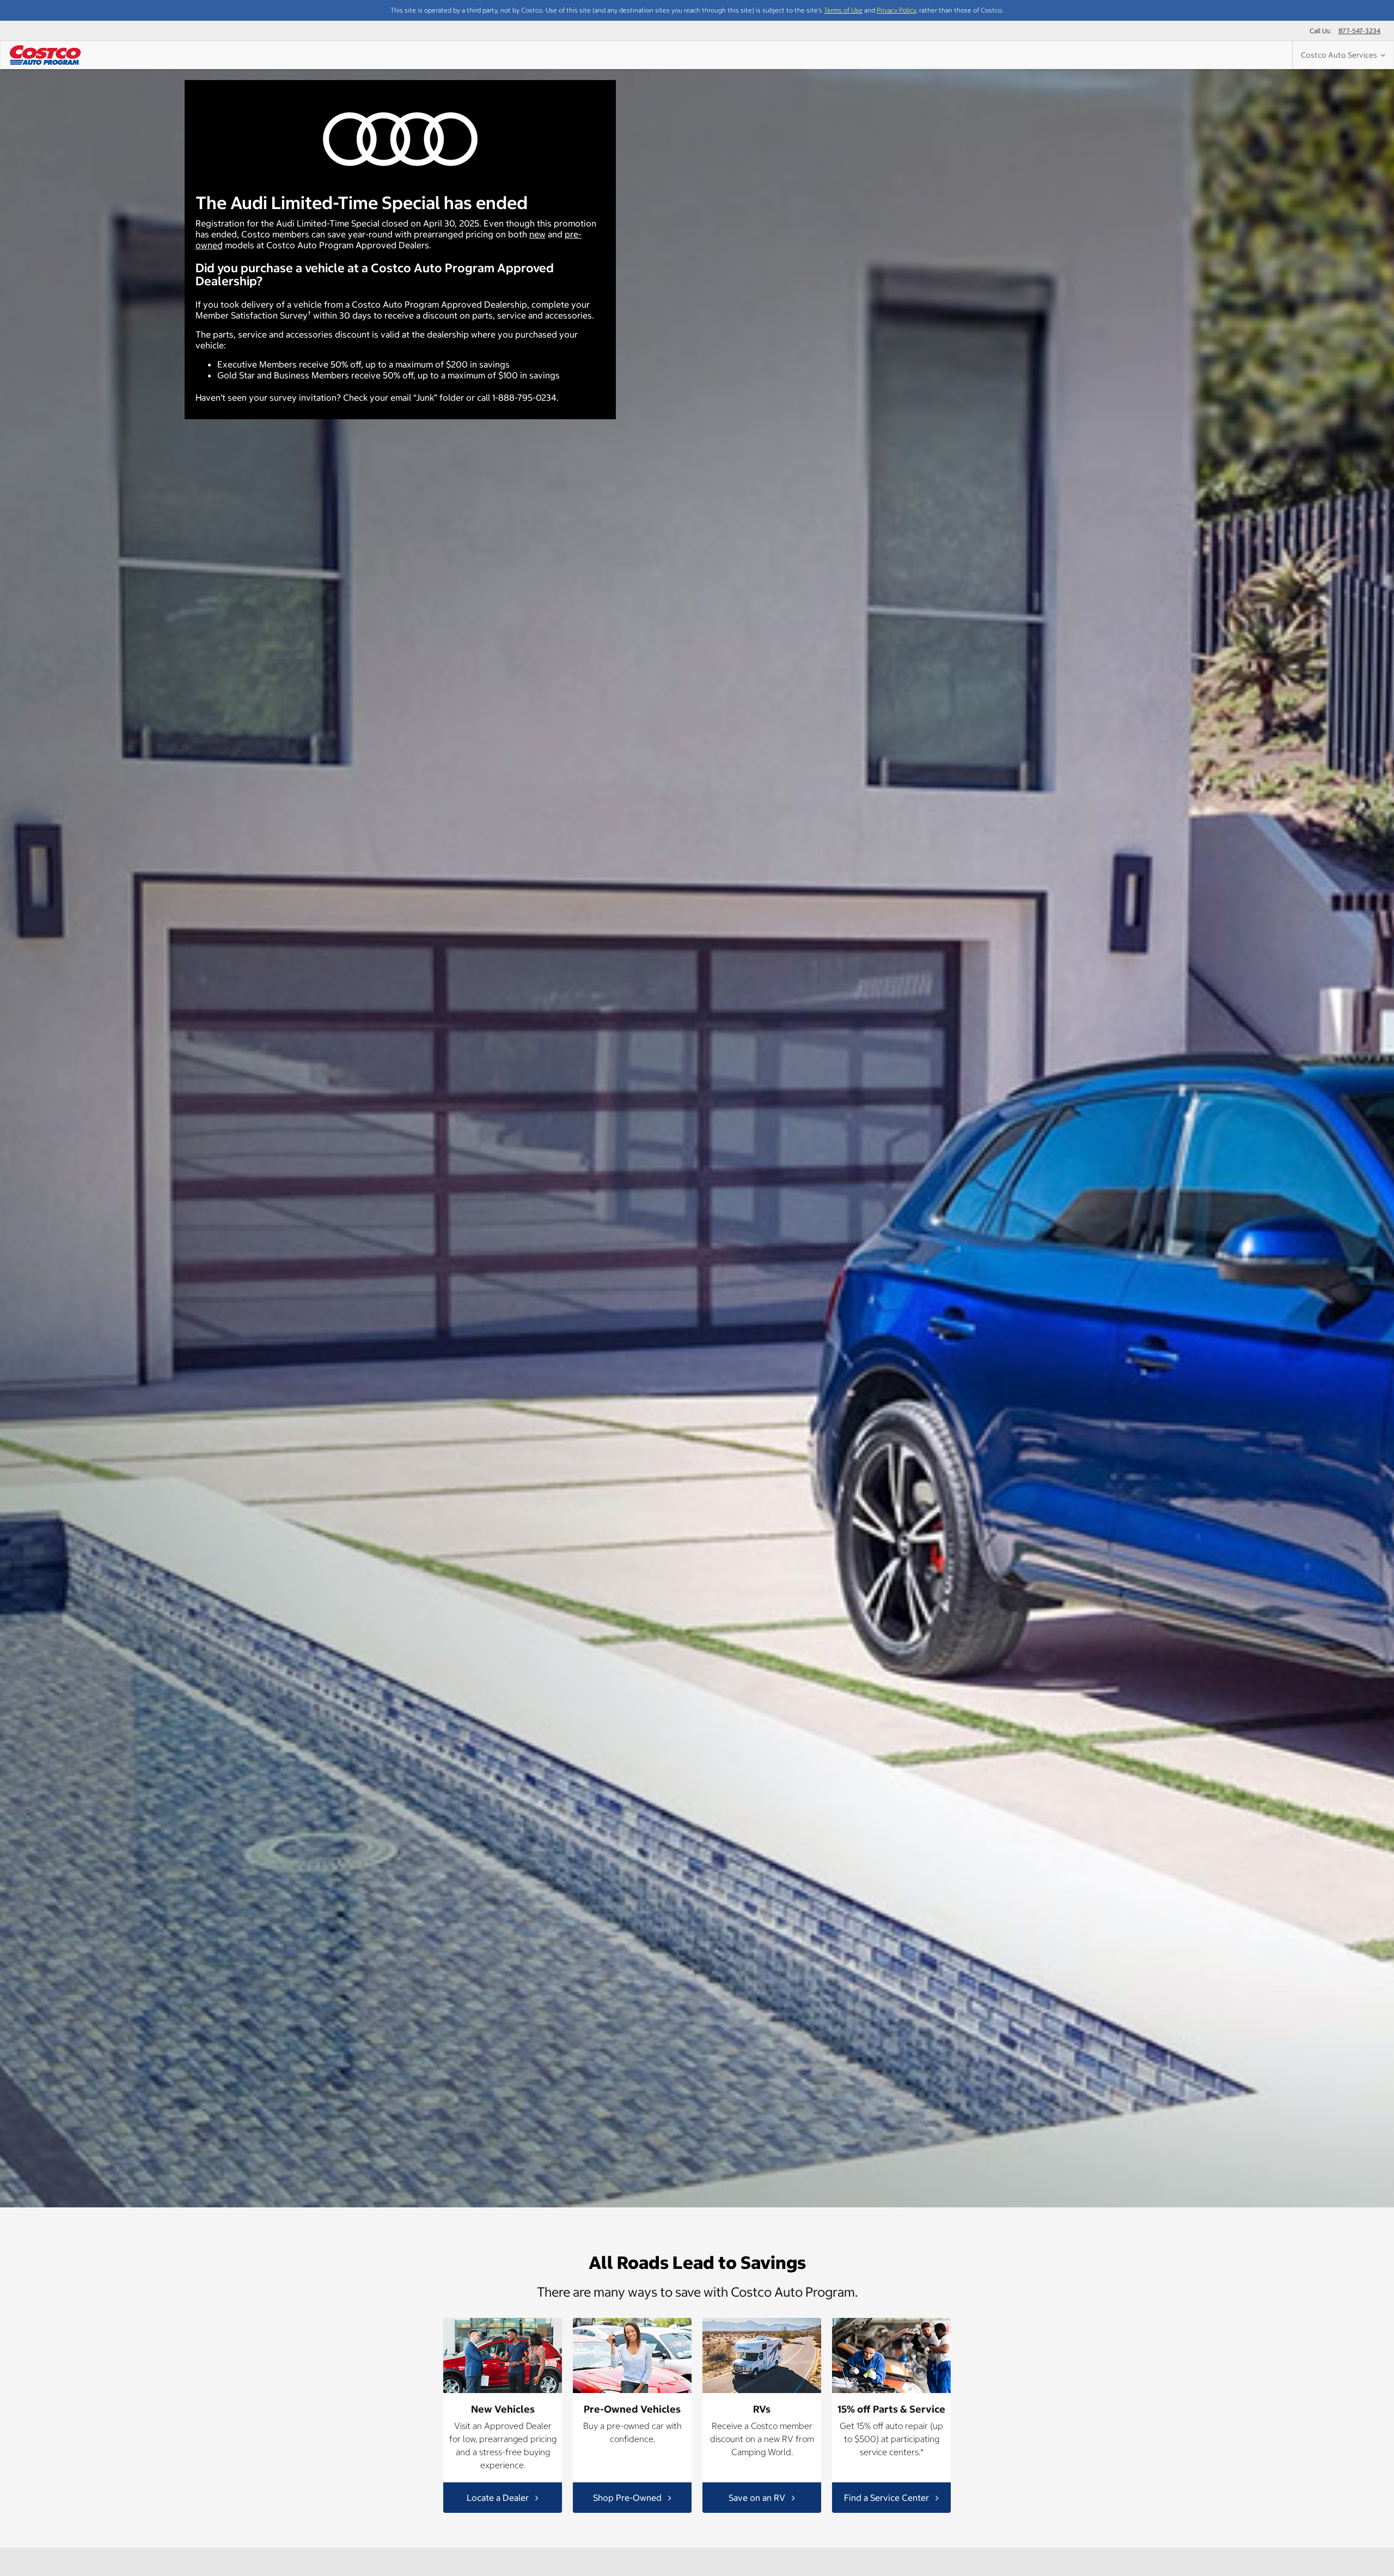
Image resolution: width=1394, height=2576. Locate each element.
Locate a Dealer (499, 2497)
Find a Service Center (888, 2497)
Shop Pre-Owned (628, 2497)
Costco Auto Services (1341, 55)
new (537, 234)
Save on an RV (758, 2497)
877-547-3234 (1359, 31)
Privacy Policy (896, 10)
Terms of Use (843, 10)
